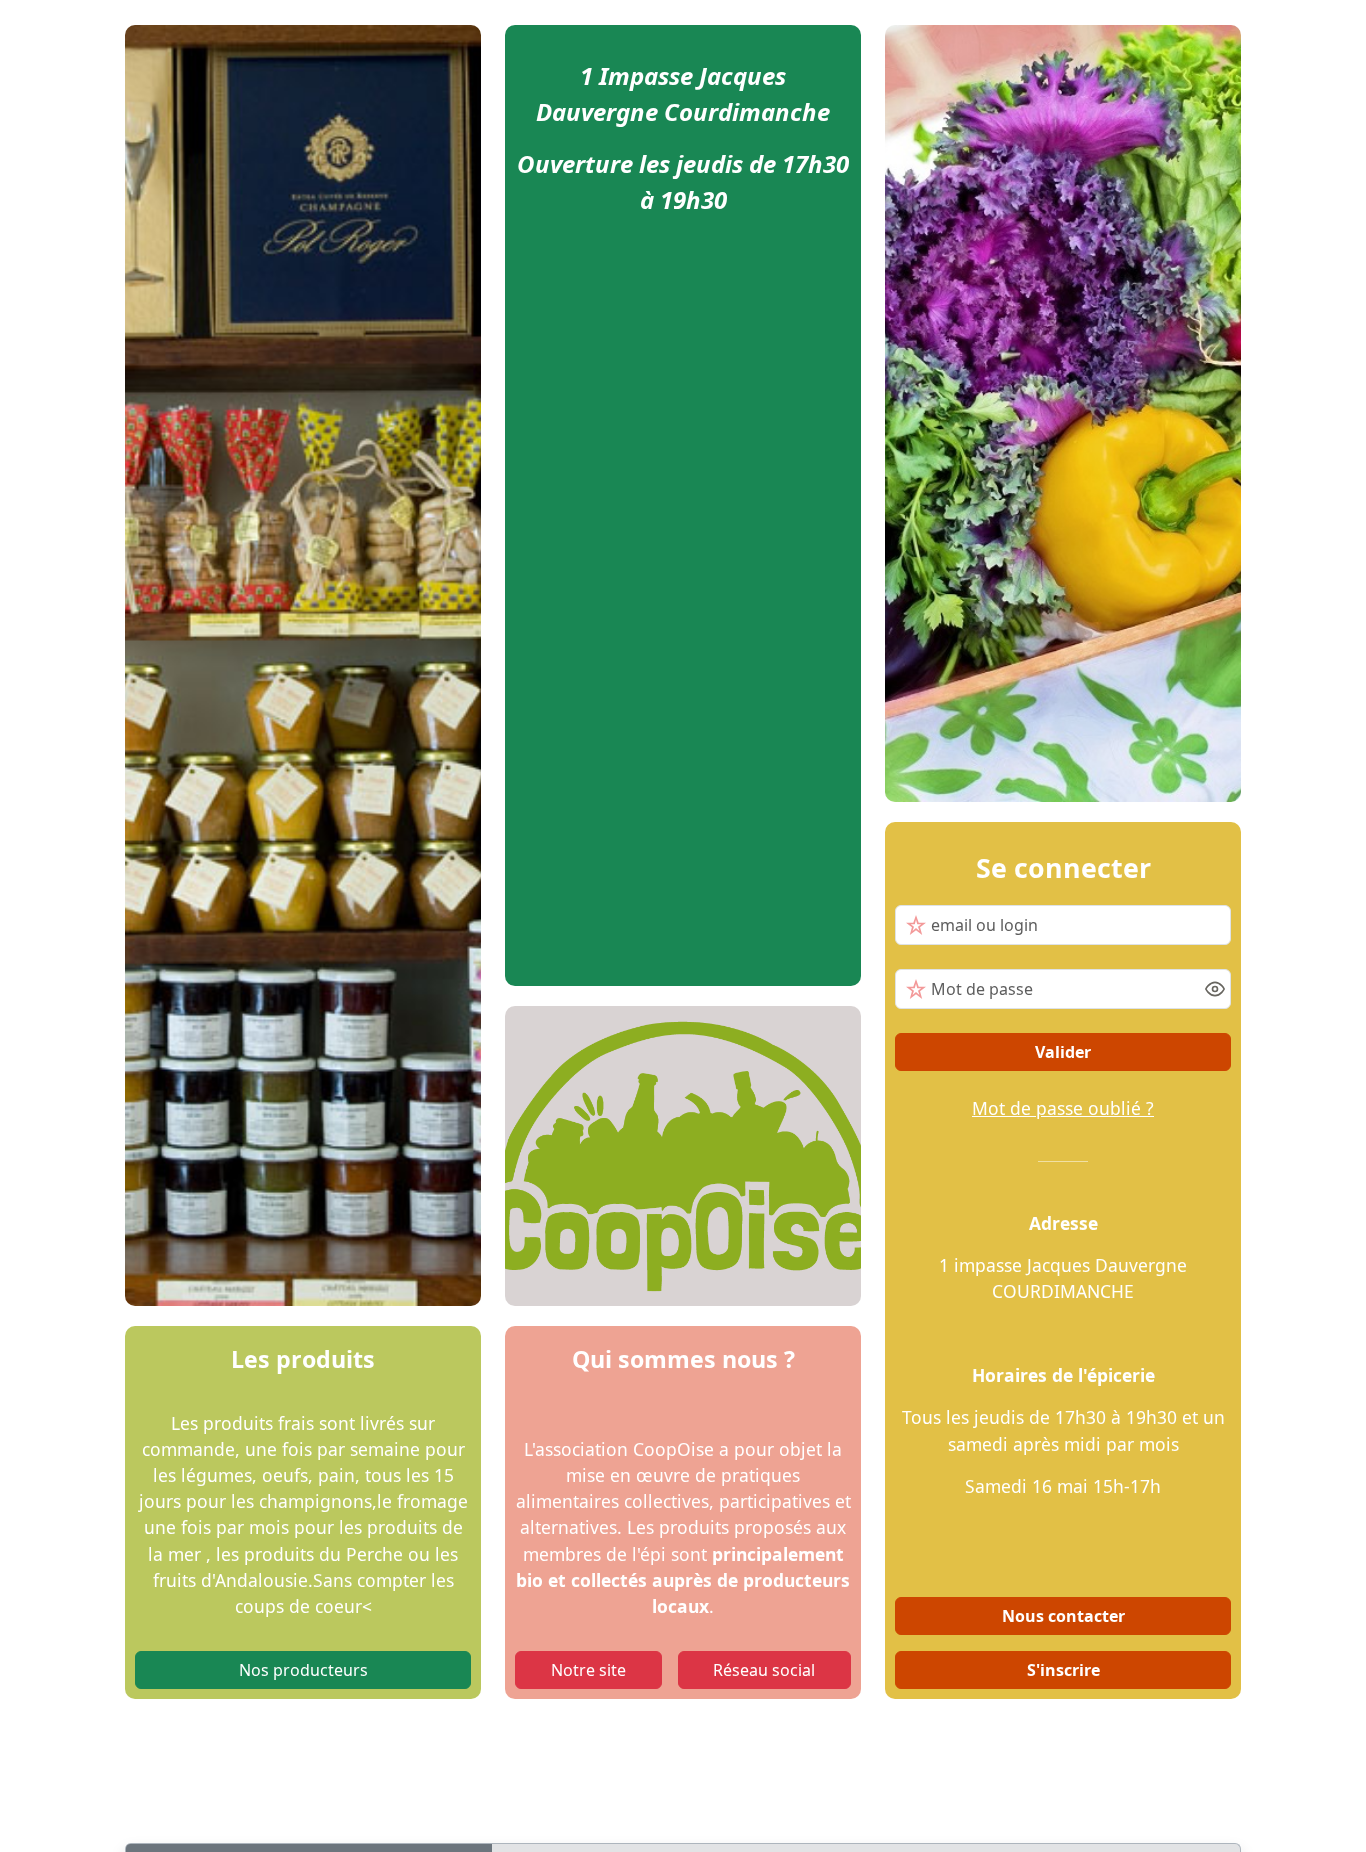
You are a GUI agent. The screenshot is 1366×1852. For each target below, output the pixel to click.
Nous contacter (1063, 1616)
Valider (1063, 1052)
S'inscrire (1063, 1670)
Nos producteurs (303, 1670)
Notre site (588, 1670)
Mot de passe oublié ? (1063, 1108)
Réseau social (764, 1670)
